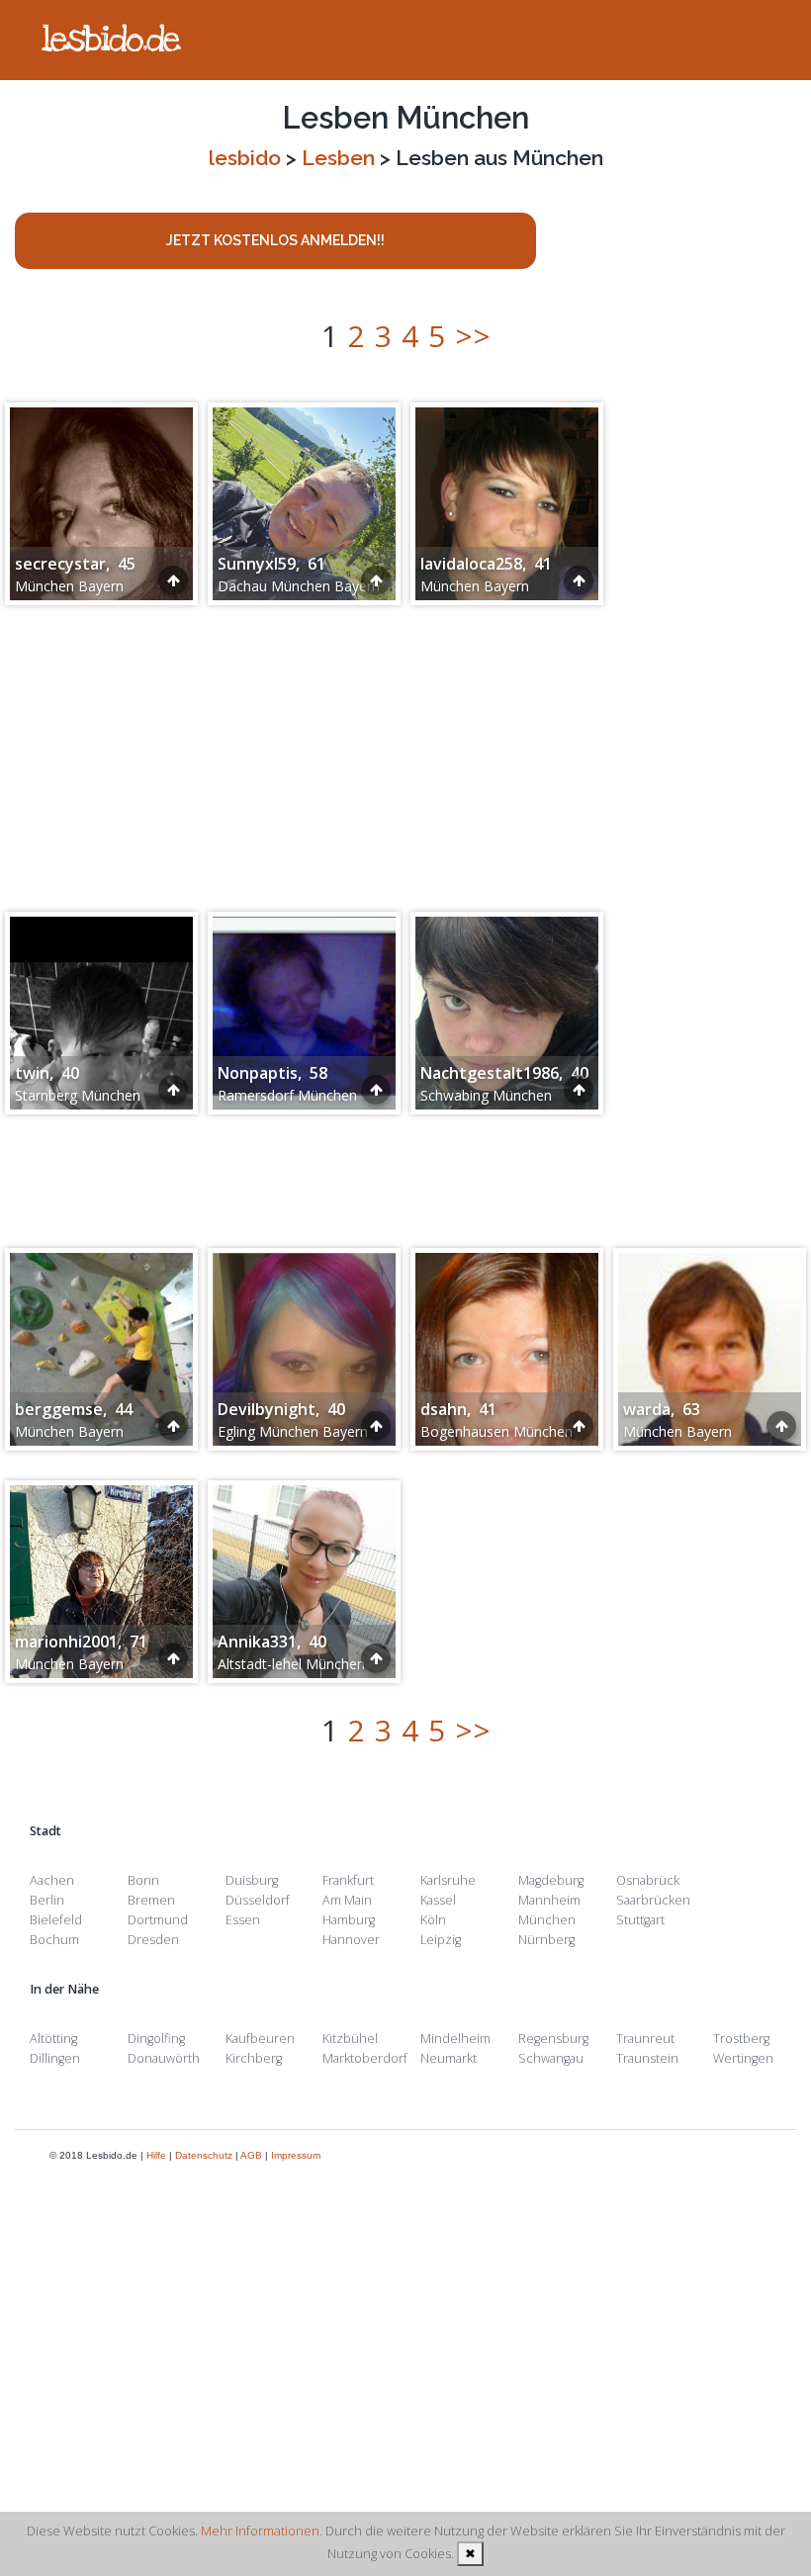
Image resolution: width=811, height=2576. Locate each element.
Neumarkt (449, 2058)
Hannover (351, 1940)
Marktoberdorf (365, 2058)
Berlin (47, 1900)
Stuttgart (640, 1920)
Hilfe (156, 2155)
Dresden (153, 1940)
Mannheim (549, 1900)
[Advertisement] (405, 749)
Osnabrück (648, 1880)
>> (473, 336)
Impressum (296, 2155)
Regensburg (553, 2039)
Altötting (53, 2039)
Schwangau (551, 2058)
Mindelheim (455, 2039)
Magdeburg (551, 1880)
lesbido (245, 158)
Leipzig (441, 1940)
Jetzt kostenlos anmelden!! (275, 240)
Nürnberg (546, 1940)
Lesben (338, 158)
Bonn (143, 1880)
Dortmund (158, 1920)
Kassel (438, 1900)
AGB (251, 2155)
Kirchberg (254, 2058)
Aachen (52, 1880)
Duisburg (252, 1880)
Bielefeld (56, 1920)
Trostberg (741, 2039)
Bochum (54, 1940)
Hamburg (349, 1920)
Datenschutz (204, 2155)
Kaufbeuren (260, 2039)
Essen (243, 1920)
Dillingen (55, 2058)
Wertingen (743, 2058)
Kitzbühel (350, 2039)
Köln (433, 1920)
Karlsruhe (448, 1880)
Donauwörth (164, 2058)
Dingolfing (156, 2039)
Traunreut (645, 2039)
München (547, 1920)
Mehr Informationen (260, 2531)
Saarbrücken (653, 1900)
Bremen (151, 1900)
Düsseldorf (258, 1900)
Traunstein (647, 2058)
